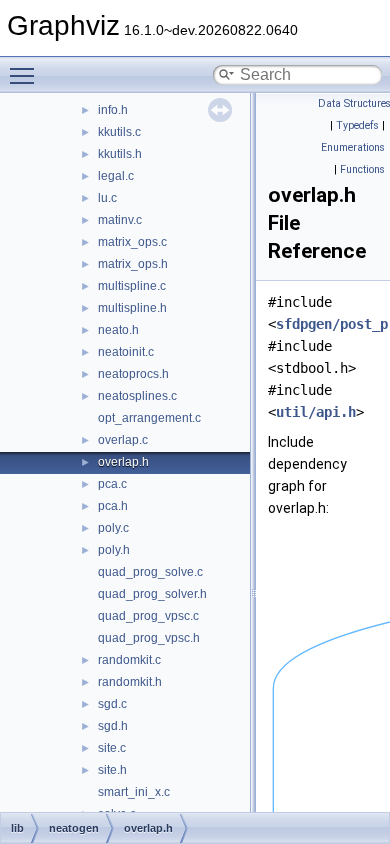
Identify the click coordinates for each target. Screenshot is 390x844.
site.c (112, 748)
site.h (112, 770)
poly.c (113, 528)
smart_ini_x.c (134, 792)
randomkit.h (130, 682)
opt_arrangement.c (149, 418)
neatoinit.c (126, 352)
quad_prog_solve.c (150, 572)
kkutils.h (120, 154)
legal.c (116, 176)
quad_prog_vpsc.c (148, 616)
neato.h (118, 330)
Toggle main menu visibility (26, 75)
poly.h (114, 550)
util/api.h (316, 412)
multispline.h (132, 308)
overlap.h (123, 462)
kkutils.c (119, 132)
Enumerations (353, 147)
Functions (362, 169)
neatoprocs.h (133, 374)
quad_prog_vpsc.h (149, 638)
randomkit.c (129, 660)
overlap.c (123, 440)
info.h (113, 110)
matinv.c (120, 220)
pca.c (112, 484)
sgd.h (113, 726)
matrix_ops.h (133, 264)
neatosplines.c (137, 396)
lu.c (107, 198)
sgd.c (112, 704)
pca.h (113, 506)
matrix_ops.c (132, 242)
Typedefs (357, 125)
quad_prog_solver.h (152, 594)
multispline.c (132, 286)
